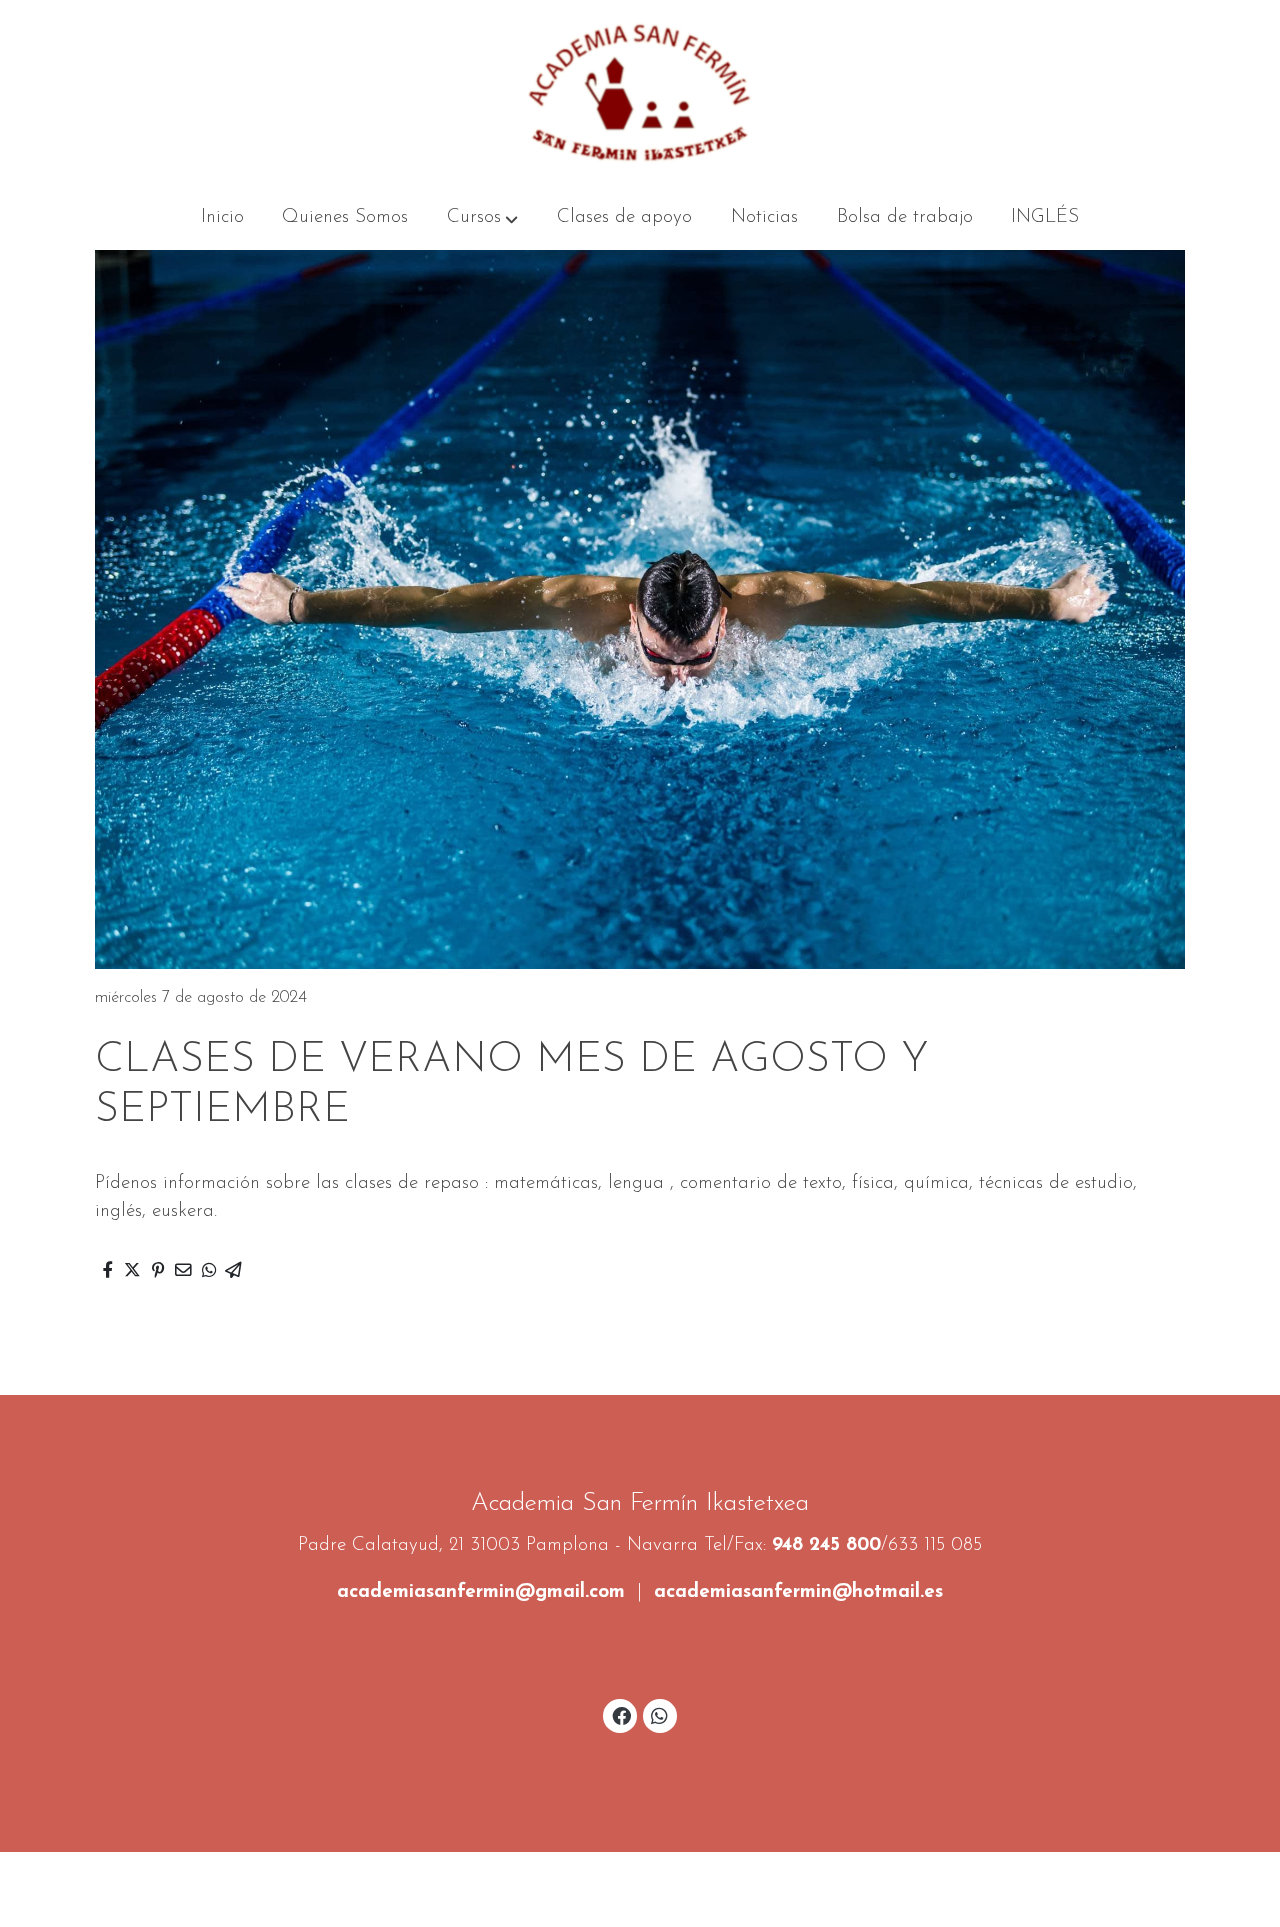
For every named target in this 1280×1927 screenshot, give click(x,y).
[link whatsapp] (660, 1714)
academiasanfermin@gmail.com (481, 1592)
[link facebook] (621, 1714)
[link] (640, 93)
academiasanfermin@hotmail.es (798, 1592)
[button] (482, 218)
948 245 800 (826, 1545)
